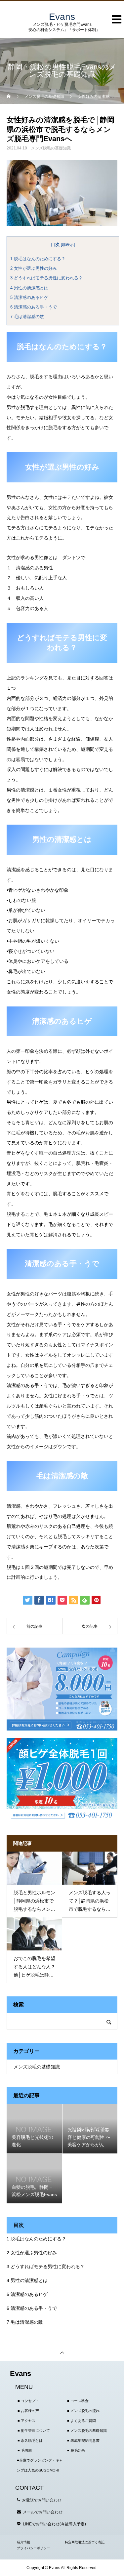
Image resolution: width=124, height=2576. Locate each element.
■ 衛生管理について (34, 2431)
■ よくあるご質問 (82, 2421)
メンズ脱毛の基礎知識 (51, 148)
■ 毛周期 (25, 2450)
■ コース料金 (78, 2401)
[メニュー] (114, 28)
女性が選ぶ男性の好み (34, 268)
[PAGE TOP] (62, 2352)
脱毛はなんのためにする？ (38, 259)
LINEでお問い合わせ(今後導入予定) (54, 2524)
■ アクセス (26, 2421)
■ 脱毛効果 (76, 2450)
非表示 (68, 245)
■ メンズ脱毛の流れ (83, 2411)
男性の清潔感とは (29, 288)
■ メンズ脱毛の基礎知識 (87, 2431)
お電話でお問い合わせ (42, 2500)
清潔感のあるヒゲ (29, 297)
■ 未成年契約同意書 (83, 2440)
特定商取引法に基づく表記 (85, 2542)
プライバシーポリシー (33, 2548)
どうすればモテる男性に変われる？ (46, 278)
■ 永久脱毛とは (30, 2440)
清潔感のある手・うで (34, 307)
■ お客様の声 (28, 2411)
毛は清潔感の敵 (27, 317)
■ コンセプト (28, 2401)
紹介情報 (23, 2542)
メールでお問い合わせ (43, 2512)
